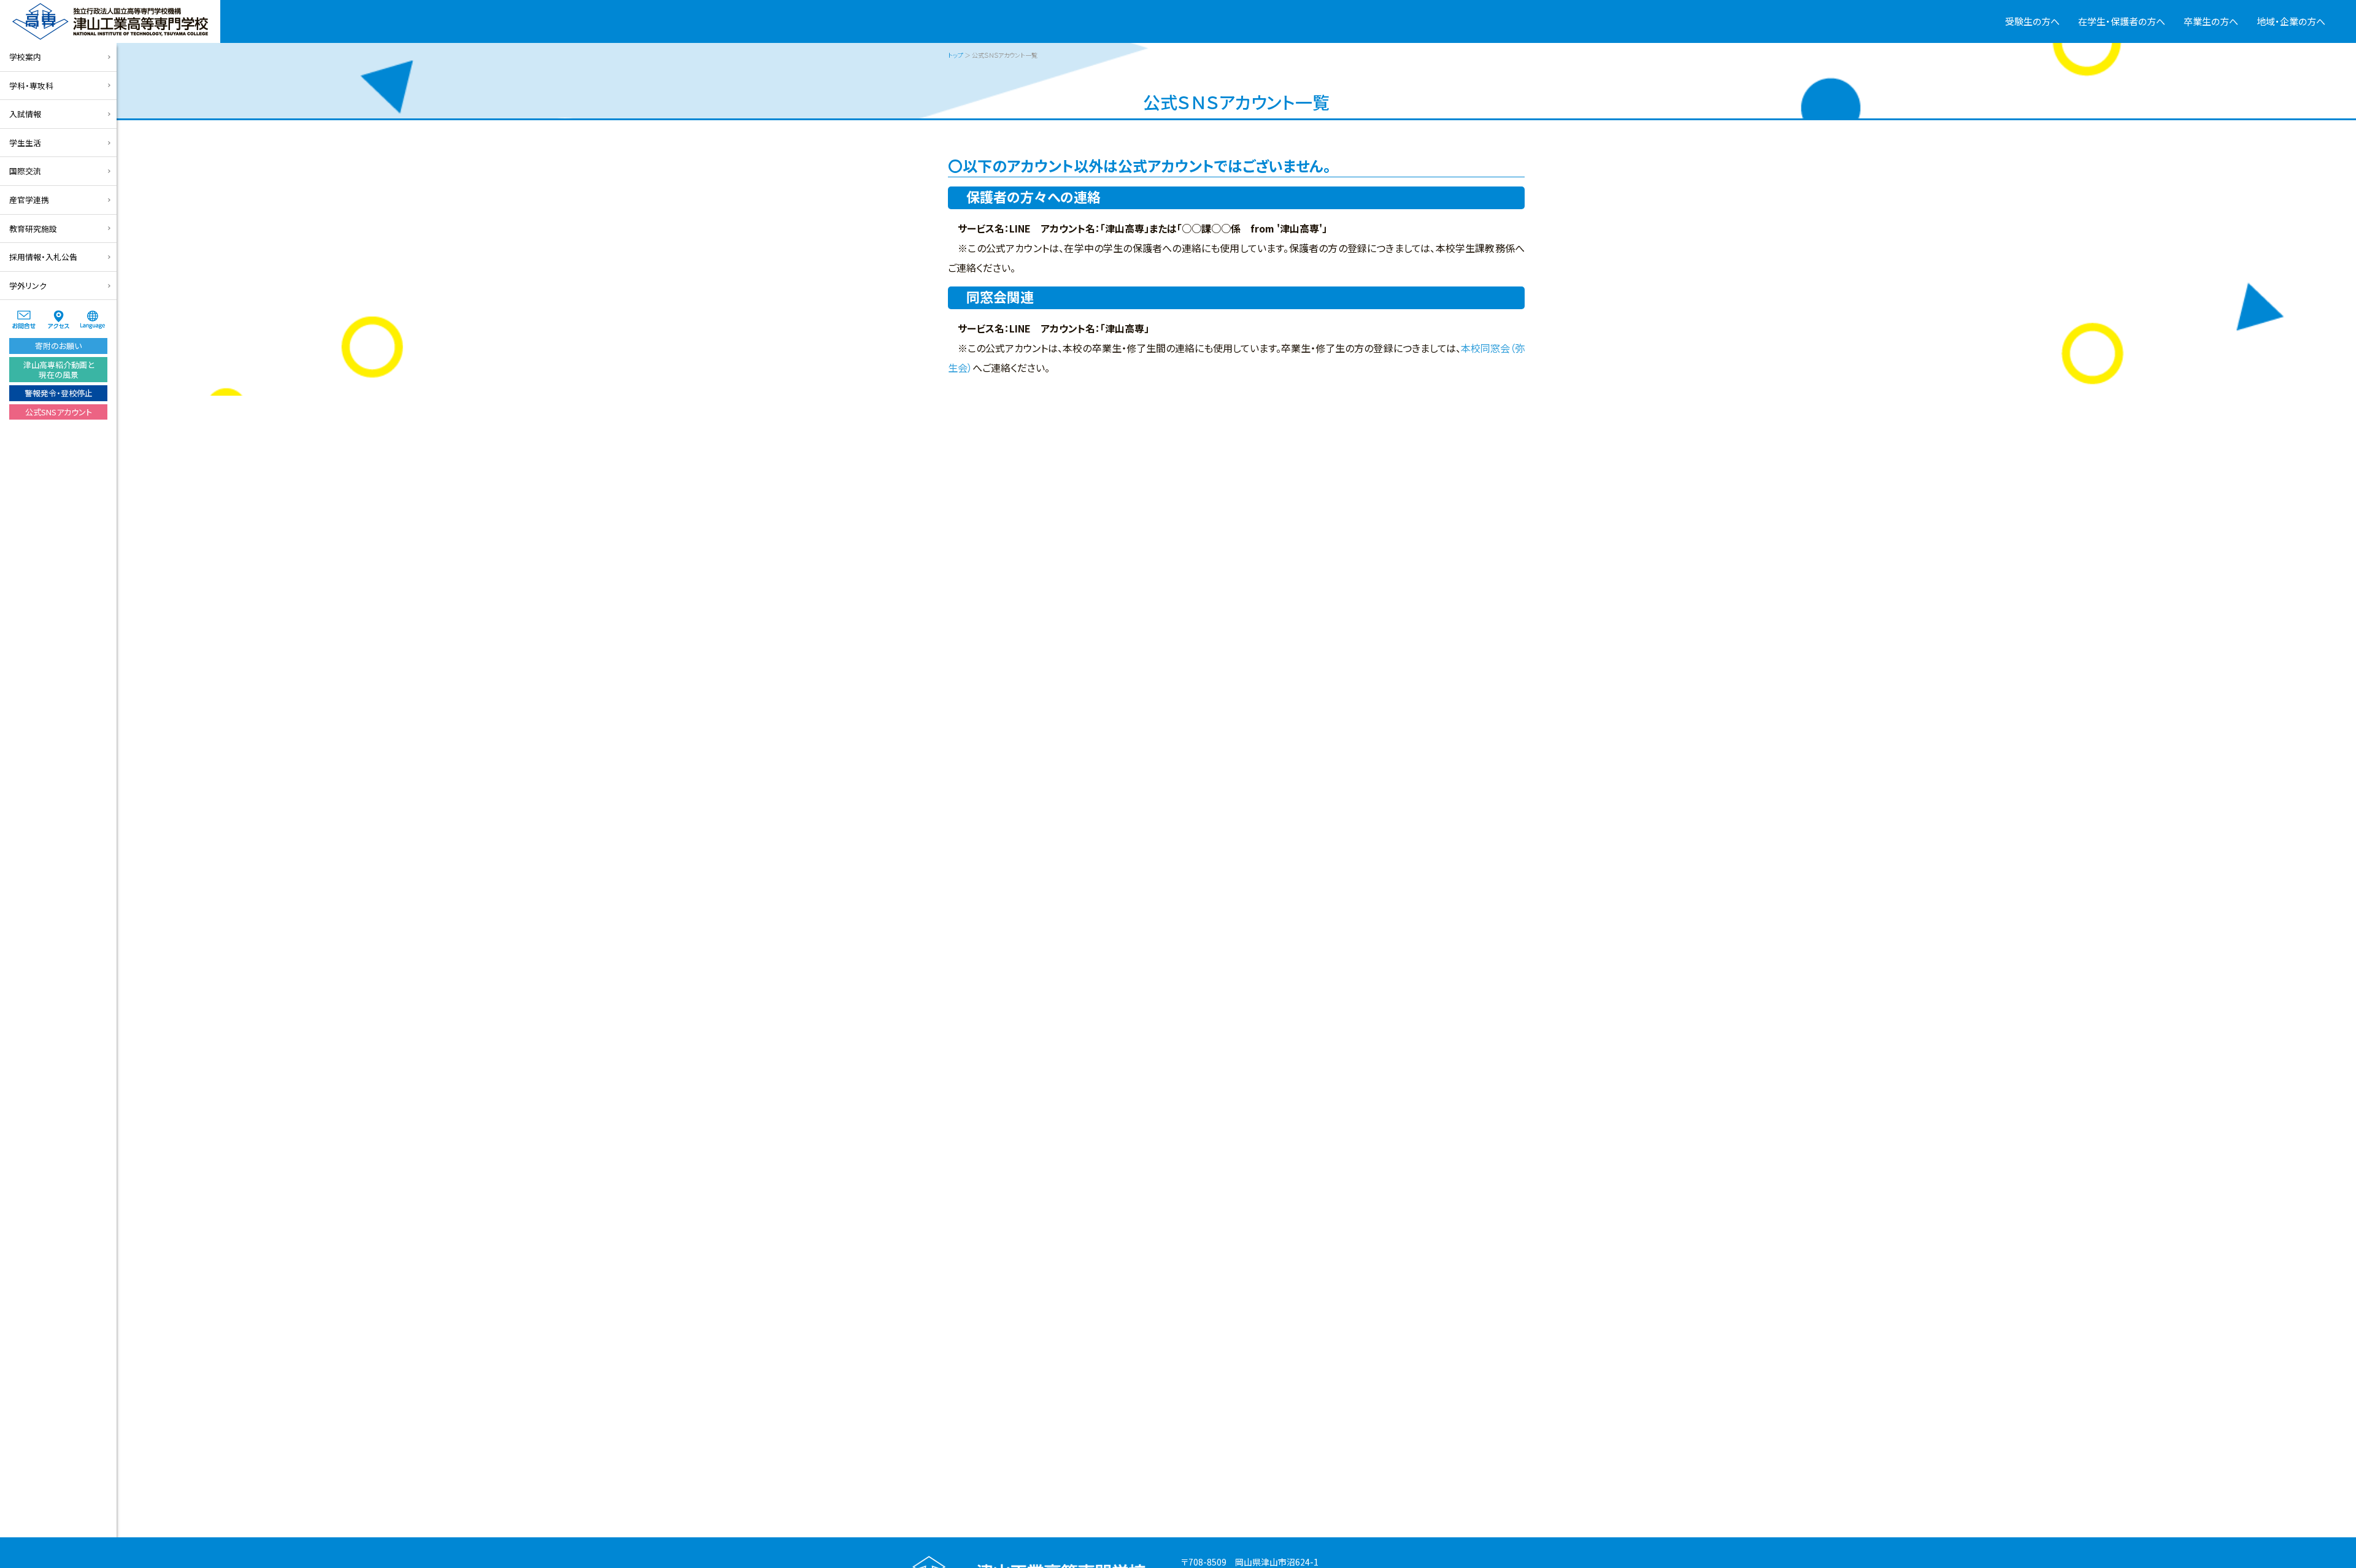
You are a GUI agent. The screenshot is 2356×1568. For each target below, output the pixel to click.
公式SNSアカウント (59, 412)
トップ (956, 55)
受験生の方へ (2032, 21)
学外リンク (28, 286)
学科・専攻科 (31, 86)
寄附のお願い (58, 346)
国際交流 (25, 171)
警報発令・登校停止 (59, 393)
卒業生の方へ (2211, 21)
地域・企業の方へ (2291, 21)
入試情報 (25, 114)
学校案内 (25, 57)
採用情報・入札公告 (43, 257)
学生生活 (25, 143)
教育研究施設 (33, 229)
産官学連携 (29, 200)
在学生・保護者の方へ (2122, 21)
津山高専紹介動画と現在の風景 (59, 370)
